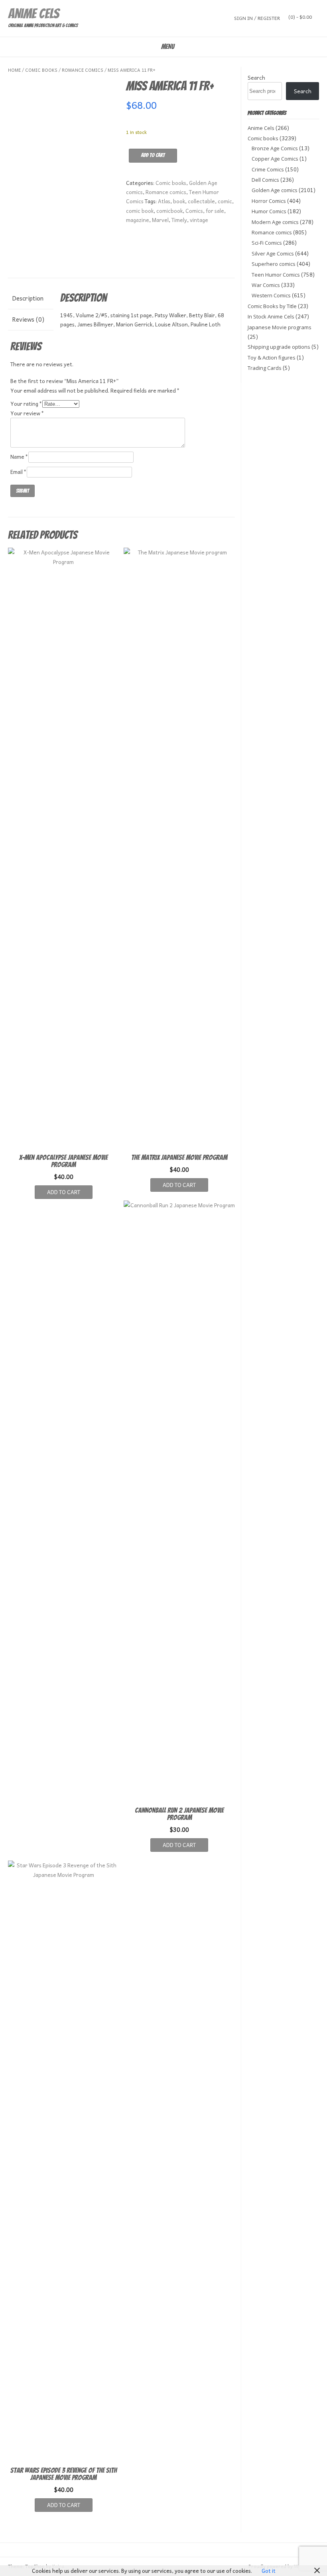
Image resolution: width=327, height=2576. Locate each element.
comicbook (169, 211)
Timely (179, 220)
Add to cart (153, 155)
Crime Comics (268, 169)
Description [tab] (28, 298)
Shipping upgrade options (279, 347)
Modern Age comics (275, 222)
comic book (140, 211)
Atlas (164, 201)
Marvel (160, 220)
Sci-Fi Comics (267, 243)
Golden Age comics (275, 190)
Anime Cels (33, 14)
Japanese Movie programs (280, 327)
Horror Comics (269, 201)
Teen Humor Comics (276, 275)
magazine (138, 220)
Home (14, 70)
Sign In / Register (257, 18)
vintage (199, 220)
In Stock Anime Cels (271, 316)
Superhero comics (274, 264)
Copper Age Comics (275, 159)
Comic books (41, 70)
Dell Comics (265, 180)
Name (19, 457)
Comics (194, 211)
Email (19, 472)
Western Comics (271, 295)
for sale (215, 211)
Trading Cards (265, 368)
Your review (27, 413)
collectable (201, 201)
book (179, 201)
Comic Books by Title (272, 306)
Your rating (26, 404)
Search (256, 78)
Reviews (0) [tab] (28, 319)
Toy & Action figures (272, 358)
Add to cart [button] (64, 1192)
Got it (269, 2571)
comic (225, 201)
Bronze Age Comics (275, 148)
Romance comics (83, 70)
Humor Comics (269, 211)
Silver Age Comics (273, 253)
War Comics (266, 285)
